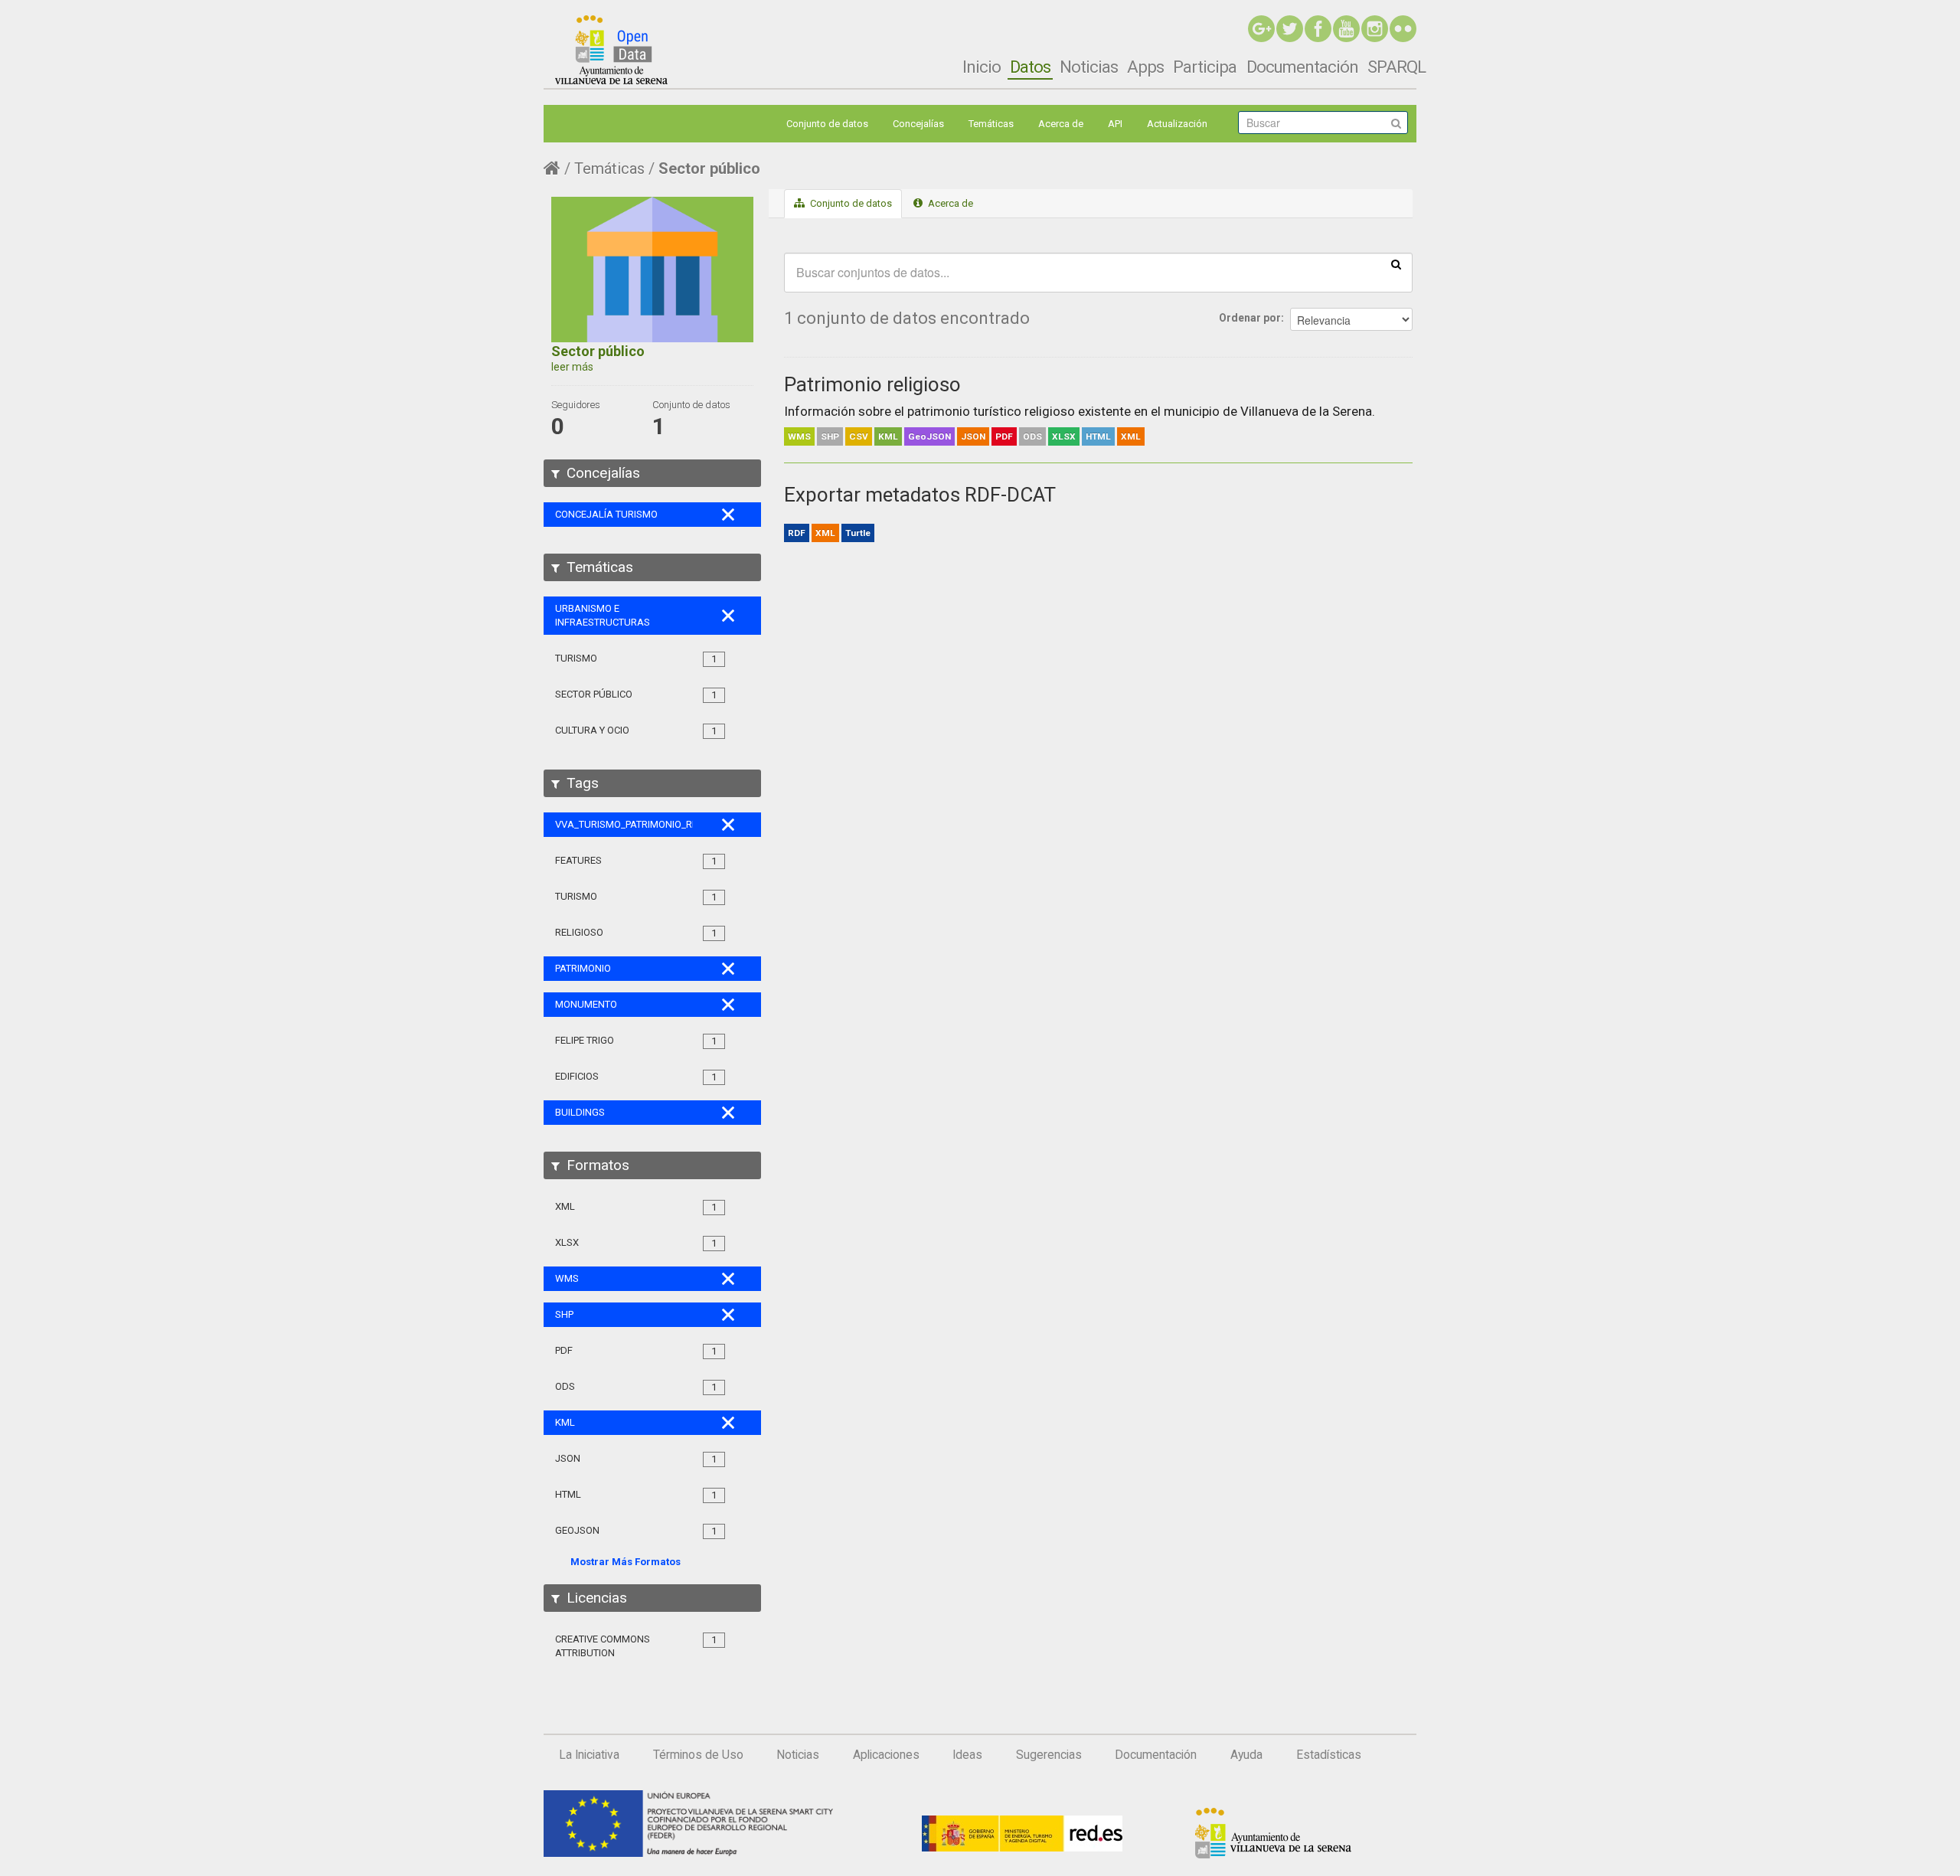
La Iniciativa (589, 1755)
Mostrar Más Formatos (626, 1562)
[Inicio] (611, 50)
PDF (1004, 436)
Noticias (1089, 67)
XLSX (1064, 436)
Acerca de (1061, 124)
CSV (859, 436)
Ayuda (1246, 1755)
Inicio (982, 67)
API (1115, 124)
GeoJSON (929, 436)
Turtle (858, 533)
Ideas (967, 1755)
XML (1131, 436)
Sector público (709, 168)
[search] (1396, 263)
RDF (797, 533)
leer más (572, 367)
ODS (1032, 436)
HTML (1098, 436)
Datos (1030, 67)
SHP (830, 436)
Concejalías (918, 124)
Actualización (1177, 124)
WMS (799, 436)
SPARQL (1396, 67)
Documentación (1302, 67)
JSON (973, 436)
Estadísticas (1329, 1755)
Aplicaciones (886, 1755)
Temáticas (991, 124)
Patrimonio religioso (872, 384)
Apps (1145, 67)
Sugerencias (1049, 1755)
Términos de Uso (698, 1755)
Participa (1205, 67)
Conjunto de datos (827, 124)
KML (888, 436)
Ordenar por (1250, 318)
